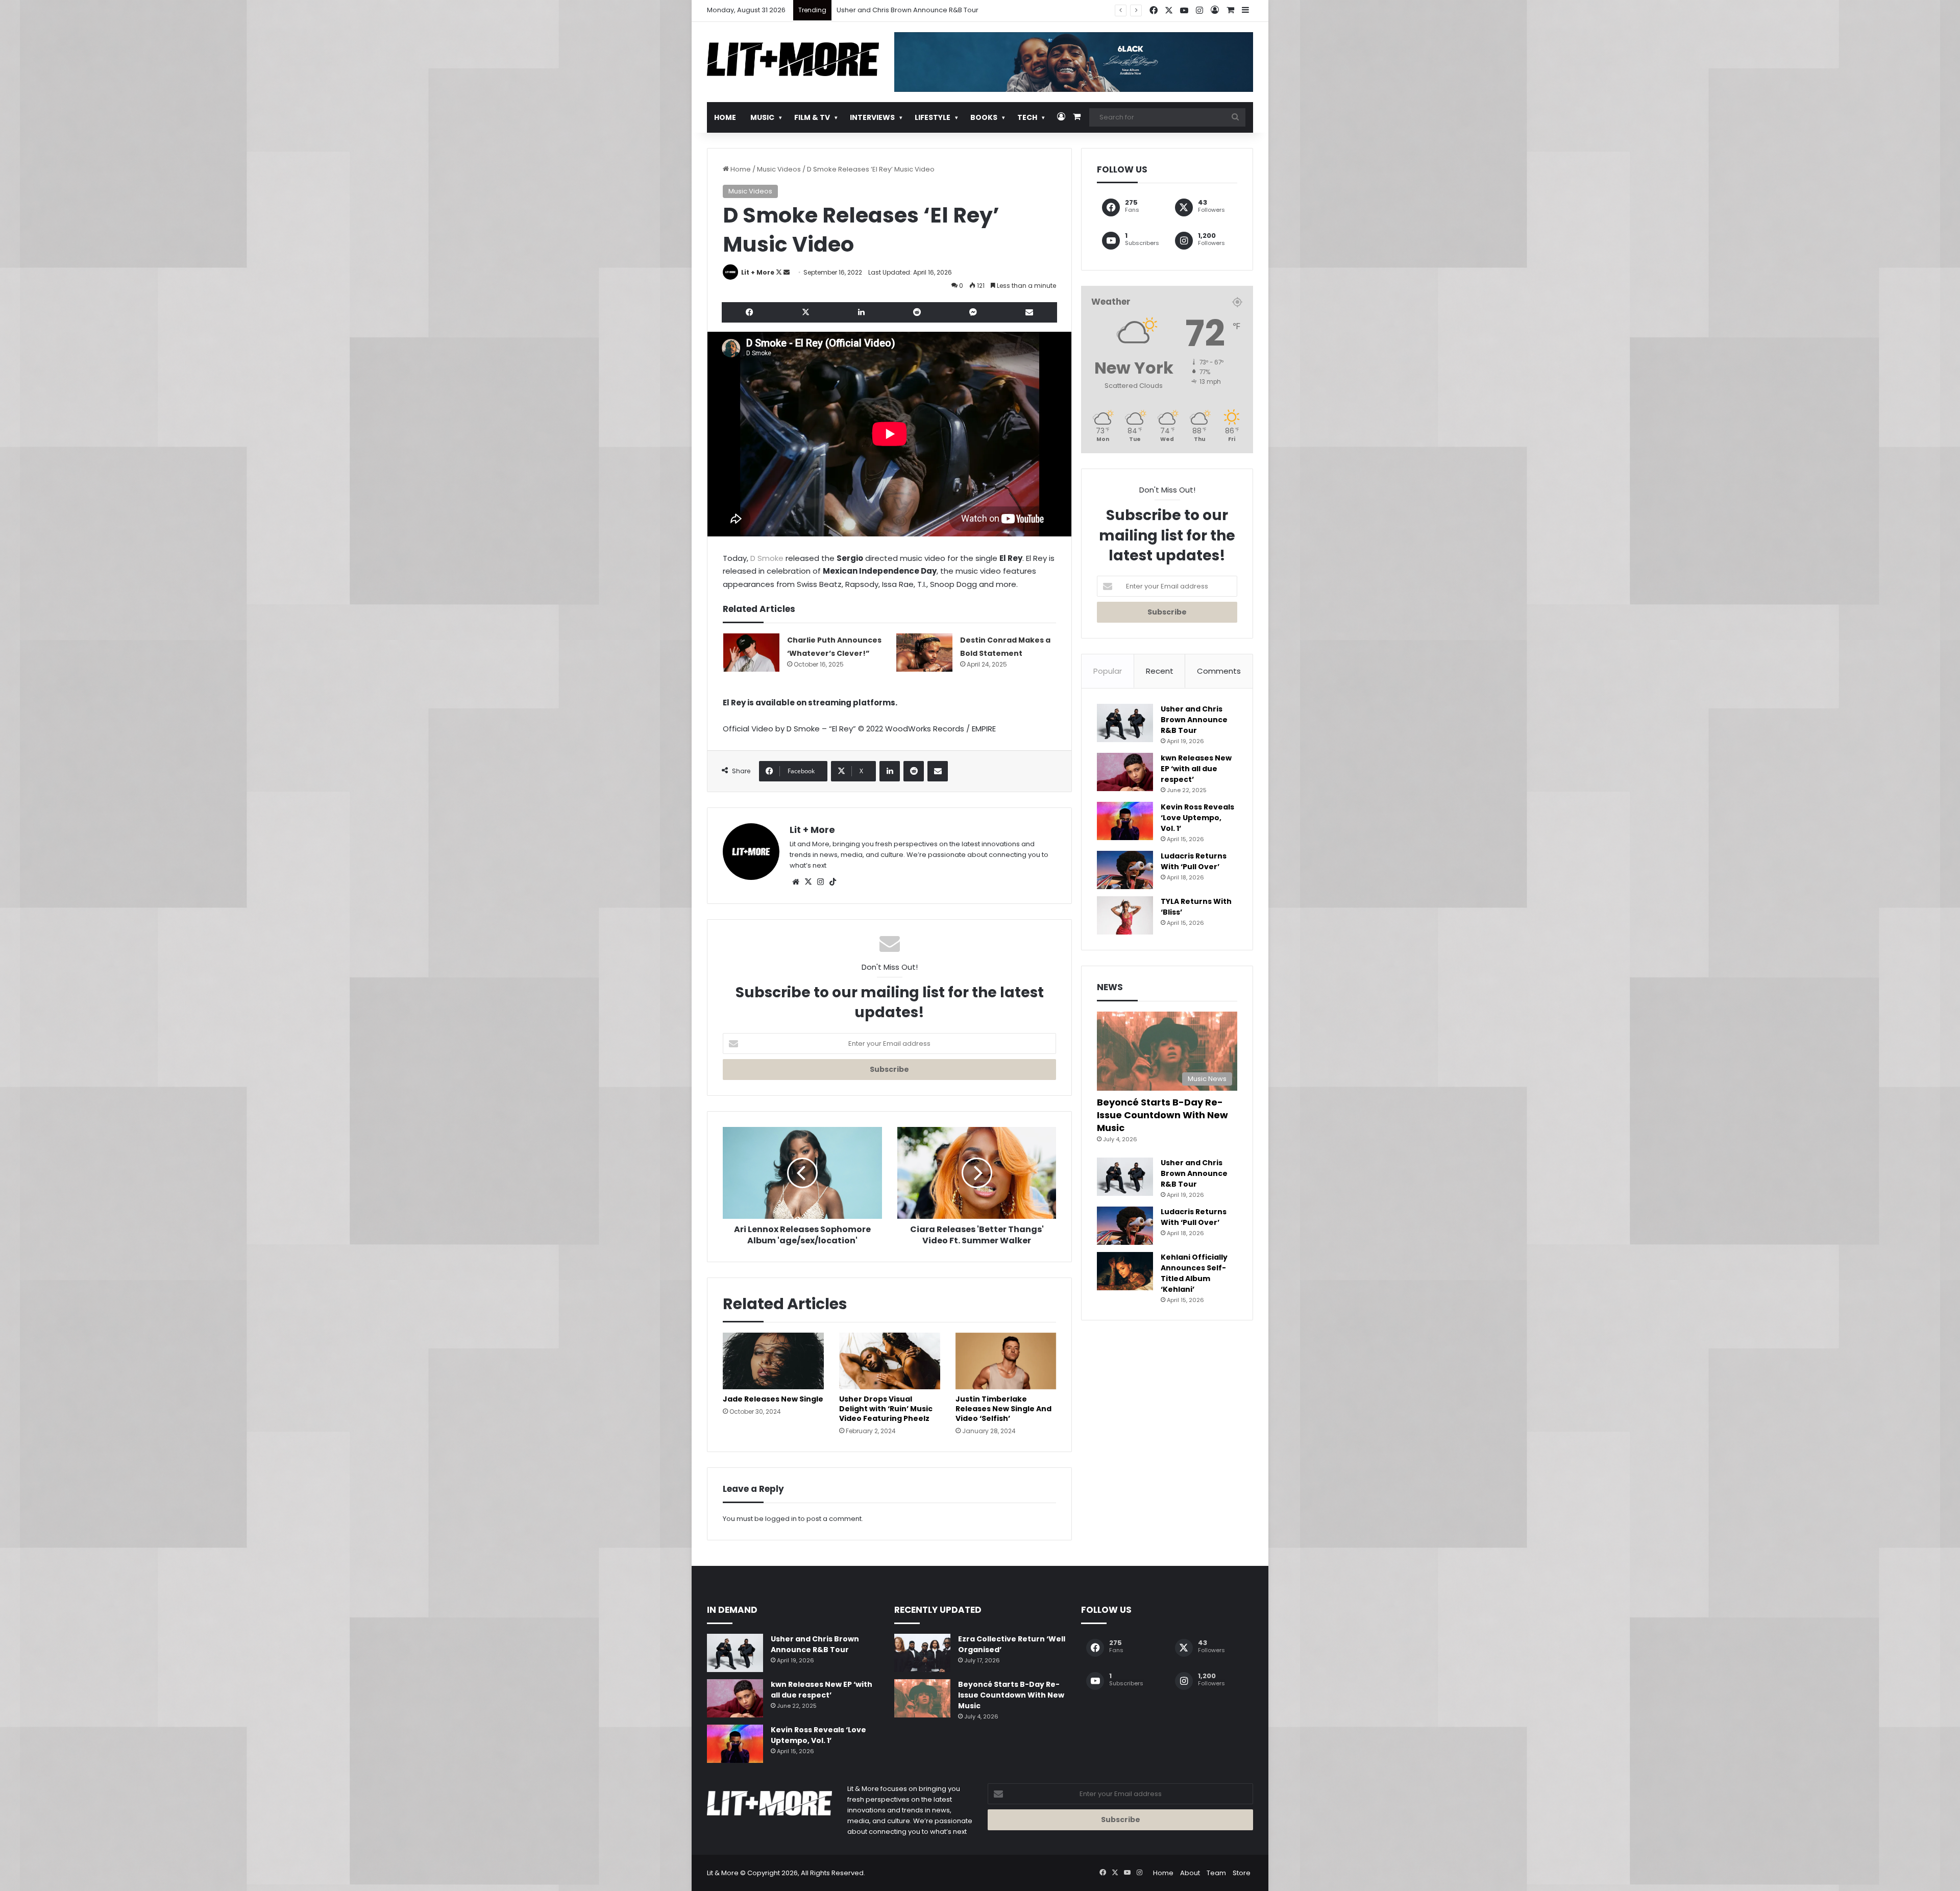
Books (984, 117)
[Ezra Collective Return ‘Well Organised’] (922, 1653)
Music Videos (779, 169)
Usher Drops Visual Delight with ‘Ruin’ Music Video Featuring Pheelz (886, 1409)
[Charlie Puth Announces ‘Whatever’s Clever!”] (751, 653)
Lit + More (758, 272)
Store (1242, 1873)
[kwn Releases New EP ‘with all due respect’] (1125, 772)
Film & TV (812, 117)
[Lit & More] (793, 59)
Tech (1027, 117)
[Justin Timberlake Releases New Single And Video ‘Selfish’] (1006, 1361)
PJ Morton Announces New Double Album (905, 10)
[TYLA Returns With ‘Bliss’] (1125, 915)
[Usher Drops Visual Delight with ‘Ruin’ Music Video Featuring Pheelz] (890, 1361)
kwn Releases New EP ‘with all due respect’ (1196, 769)
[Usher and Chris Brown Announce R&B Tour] (1125, 723)
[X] (808, 882)
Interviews (872, 117)
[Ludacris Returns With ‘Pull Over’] (1125, 870)
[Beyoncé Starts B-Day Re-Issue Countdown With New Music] (922, 1698)
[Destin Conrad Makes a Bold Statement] (924, 653)
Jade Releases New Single (773, 1399)
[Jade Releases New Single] (773, 1361)
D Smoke (767, 558)
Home (725, 117)
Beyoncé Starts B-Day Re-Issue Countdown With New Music (1162, 1115)
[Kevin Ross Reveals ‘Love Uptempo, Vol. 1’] (1125, 821)
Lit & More (723, 1873)
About (1190, 1873)
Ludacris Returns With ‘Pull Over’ (1194, 861)
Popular (1108, 671)
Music (762, 117)
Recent (1160, 671)
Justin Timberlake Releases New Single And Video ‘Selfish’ (1003, 1409)
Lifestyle (933, 117)
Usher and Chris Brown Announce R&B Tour (1194, 720)
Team (1216, 1873)
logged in (781, 1519)
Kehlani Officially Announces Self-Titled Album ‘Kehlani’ (1194, 1273)
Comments (1219, 671)
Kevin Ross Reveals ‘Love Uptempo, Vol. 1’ (1197, 818)
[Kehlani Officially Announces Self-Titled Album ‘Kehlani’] (1125, 1271)
